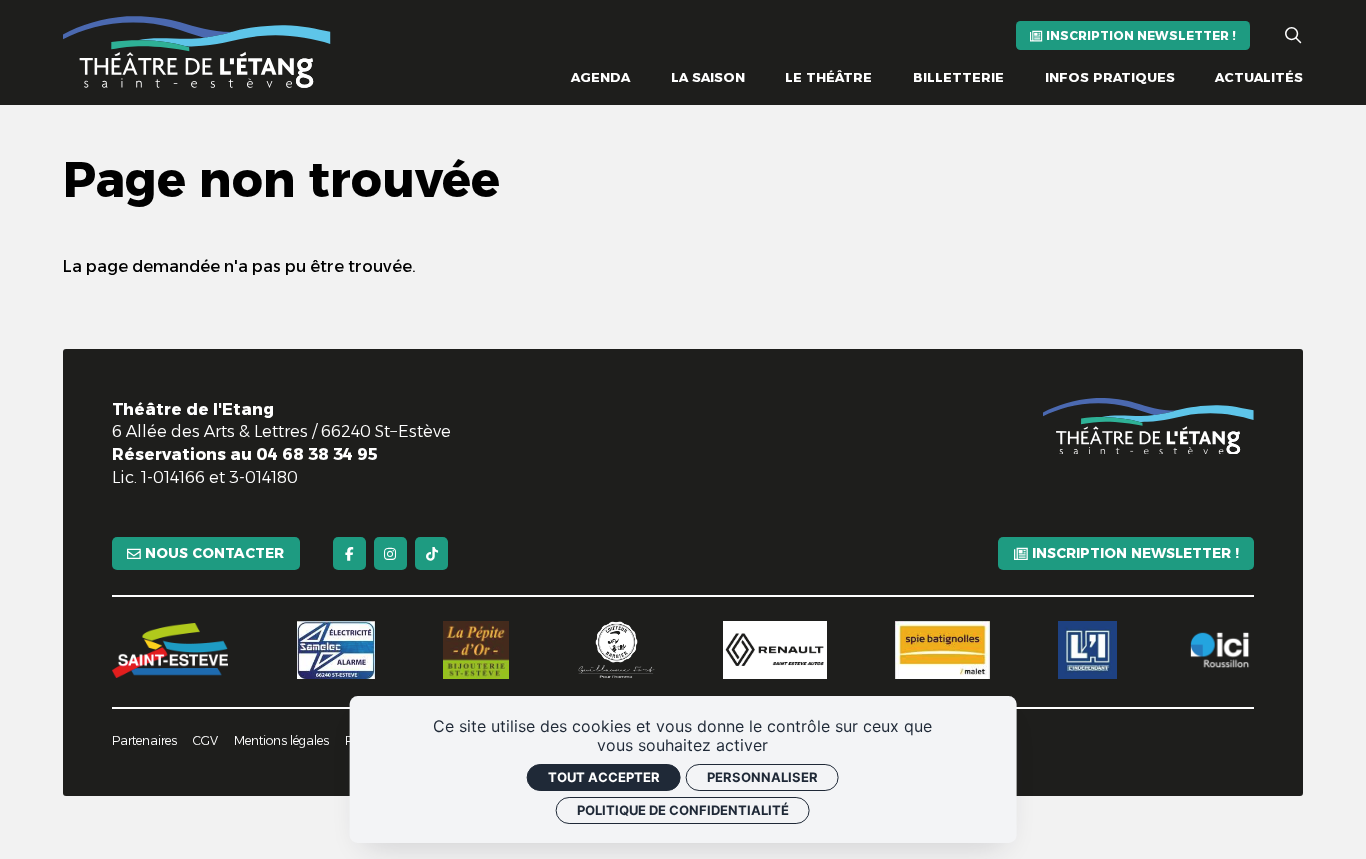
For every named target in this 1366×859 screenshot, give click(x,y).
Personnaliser (762, 777)
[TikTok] (431, 553)
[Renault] (775, 650)
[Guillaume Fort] (616, 650)
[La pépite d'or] (476, 650)
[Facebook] (349, 553)
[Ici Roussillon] (1219, 650)
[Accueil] (197, 52)
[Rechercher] (1293, 35)
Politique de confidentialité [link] (683, 810)
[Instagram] (390, 553)
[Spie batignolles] (942, 650)
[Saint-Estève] (170, 650)
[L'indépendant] (1087, 650)
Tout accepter (604, 777)
